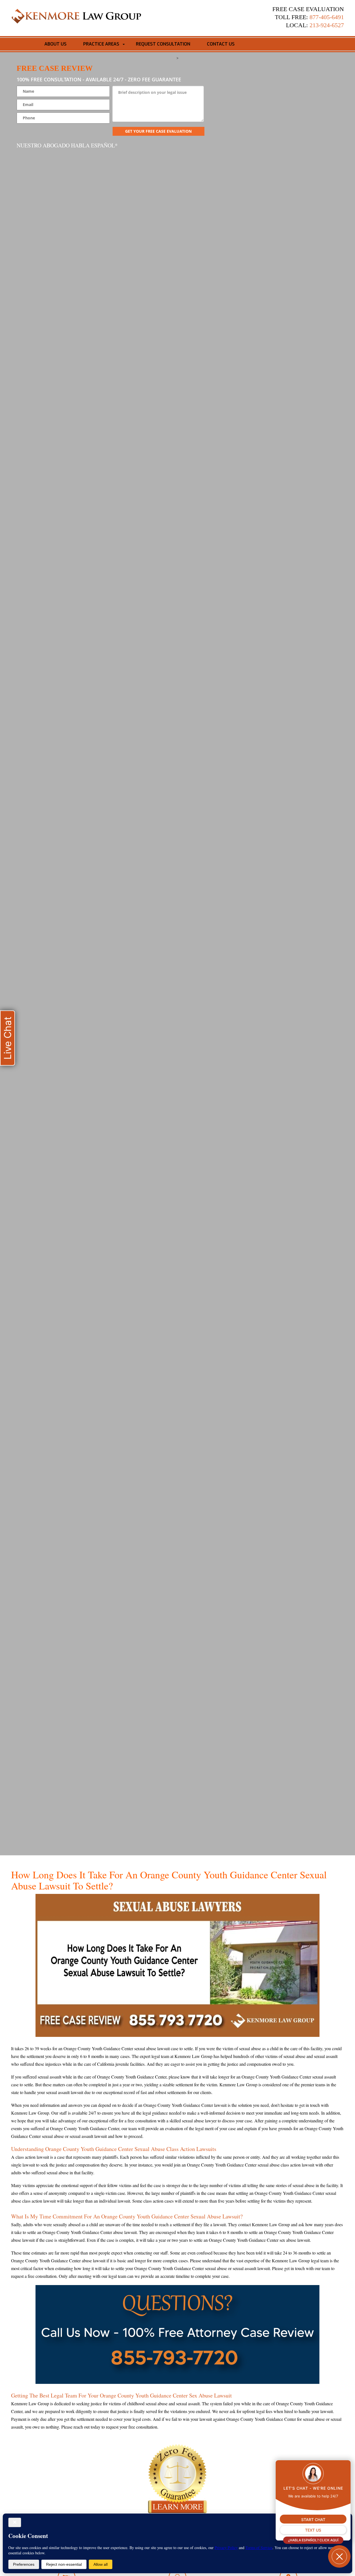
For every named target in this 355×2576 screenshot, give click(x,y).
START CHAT (313, 2520)
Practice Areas (101, 44)
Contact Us (221, 44)
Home (26, 44)
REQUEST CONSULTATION (163, 44)
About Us (55, 44)
